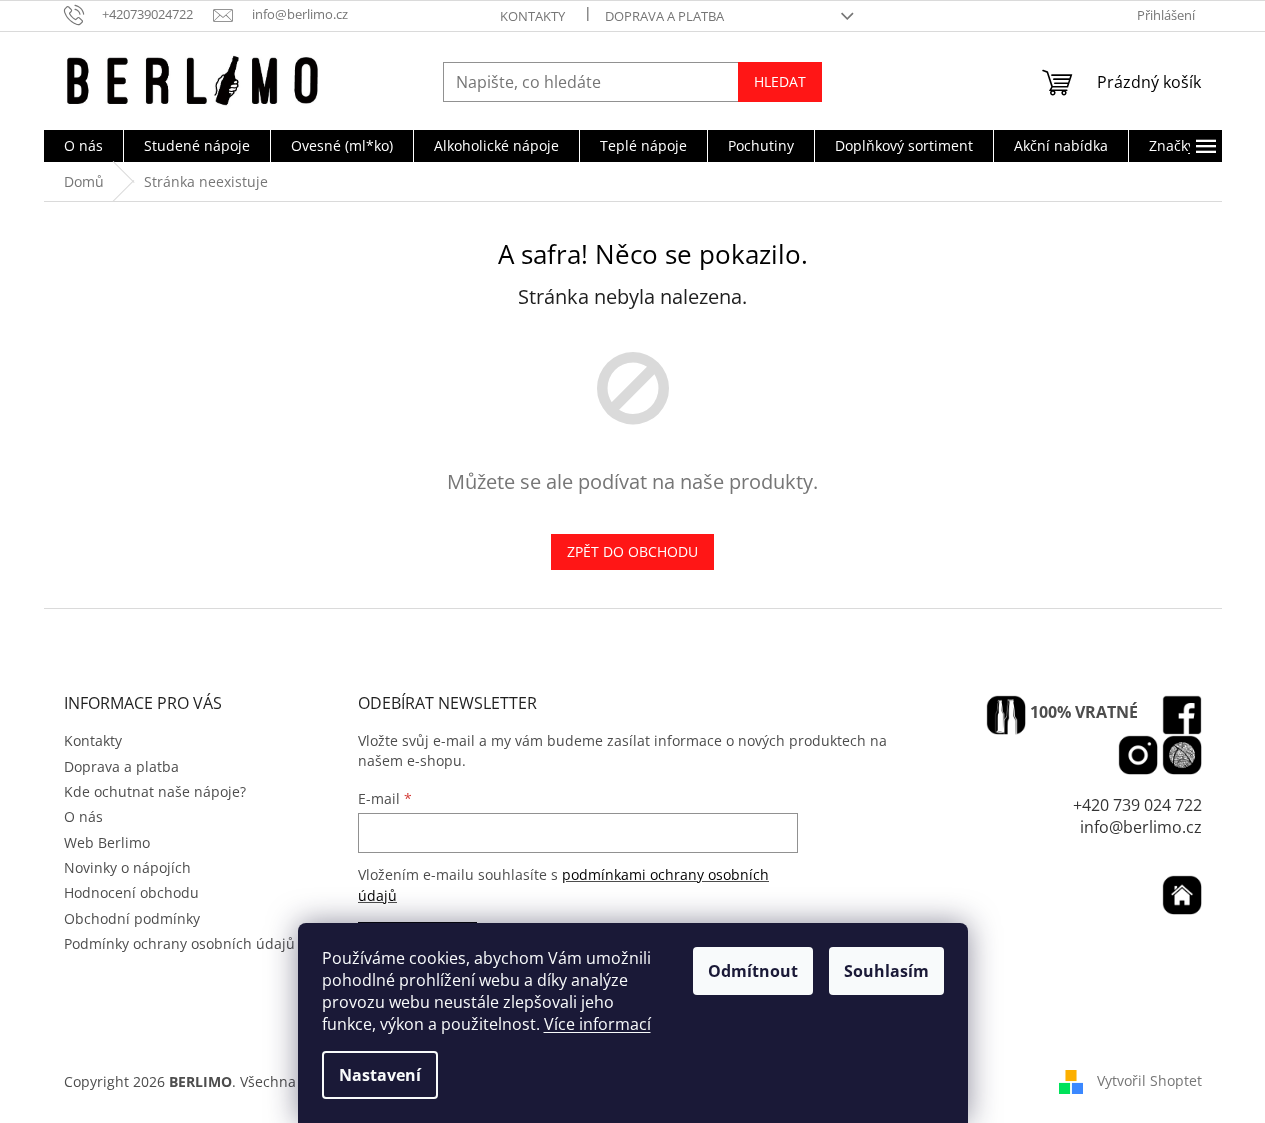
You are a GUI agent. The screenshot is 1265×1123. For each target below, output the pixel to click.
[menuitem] (83, 146)
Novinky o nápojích (127, 867)
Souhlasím (886, 971)
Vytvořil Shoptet (1149, 1080)
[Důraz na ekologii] (1006, 715)
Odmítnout (753, 971)
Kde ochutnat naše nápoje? (155, 791)
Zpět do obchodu (632, 551)
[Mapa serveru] (1182, 755)
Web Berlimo (107, 842)
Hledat (780, 81)
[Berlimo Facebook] (1182, 715)
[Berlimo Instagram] (1138, 755)
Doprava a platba (664, 16)
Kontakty (532, 16)
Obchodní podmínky (132, 918)
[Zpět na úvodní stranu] (1182, 895)
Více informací (597, 1024)
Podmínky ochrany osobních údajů (179, 943)
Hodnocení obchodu (131, 892)
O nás (83, 816)
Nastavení (380, 1075)
